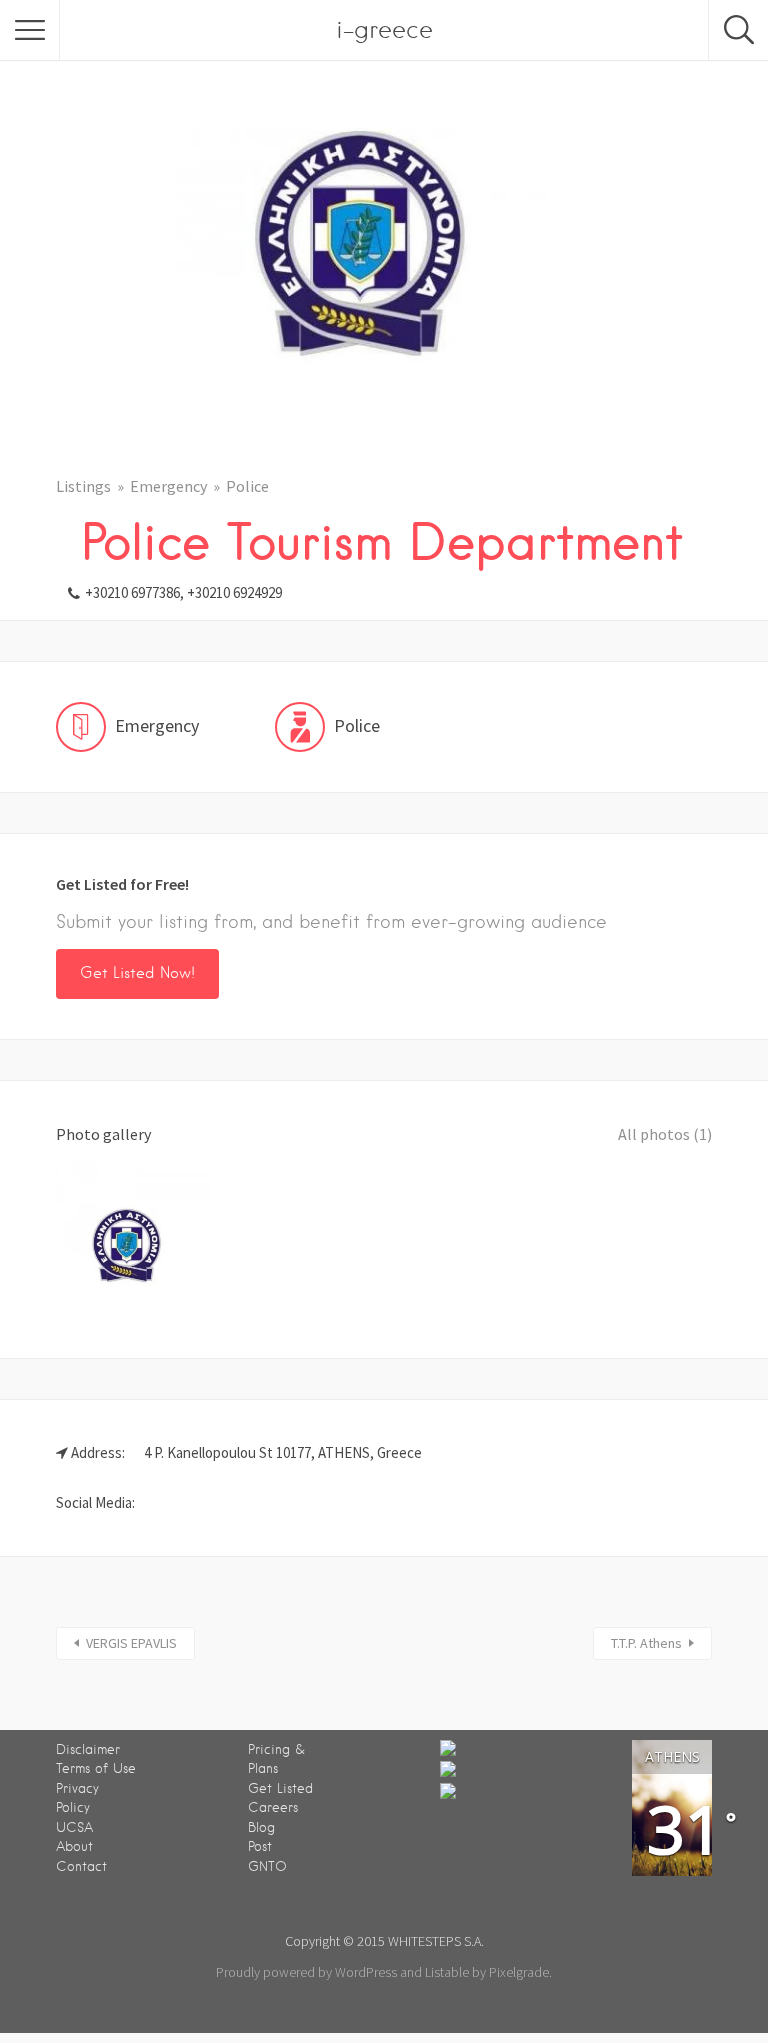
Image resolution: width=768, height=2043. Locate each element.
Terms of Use (96, 1768)
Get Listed (280, 1788)
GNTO (267, 1866)
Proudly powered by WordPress (306, 1972)
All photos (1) (665, 1134)
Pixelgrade (519, 1972)
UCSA (74, 1827)
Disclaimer (88, 1749)
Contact (81, 1866)
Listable (447, 1972)
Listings (83, 486)
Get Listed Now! (137, 973)
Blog (261, 1827)
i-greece (384, 29)
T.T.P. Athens (646, 1643)
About (74, 1846)
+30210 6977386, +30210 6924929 (183, 592)
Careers (273, 1807)
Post (260, 1846)
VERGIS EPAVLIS (131, 1643)
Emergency (168, 486)
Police (247, 486)
